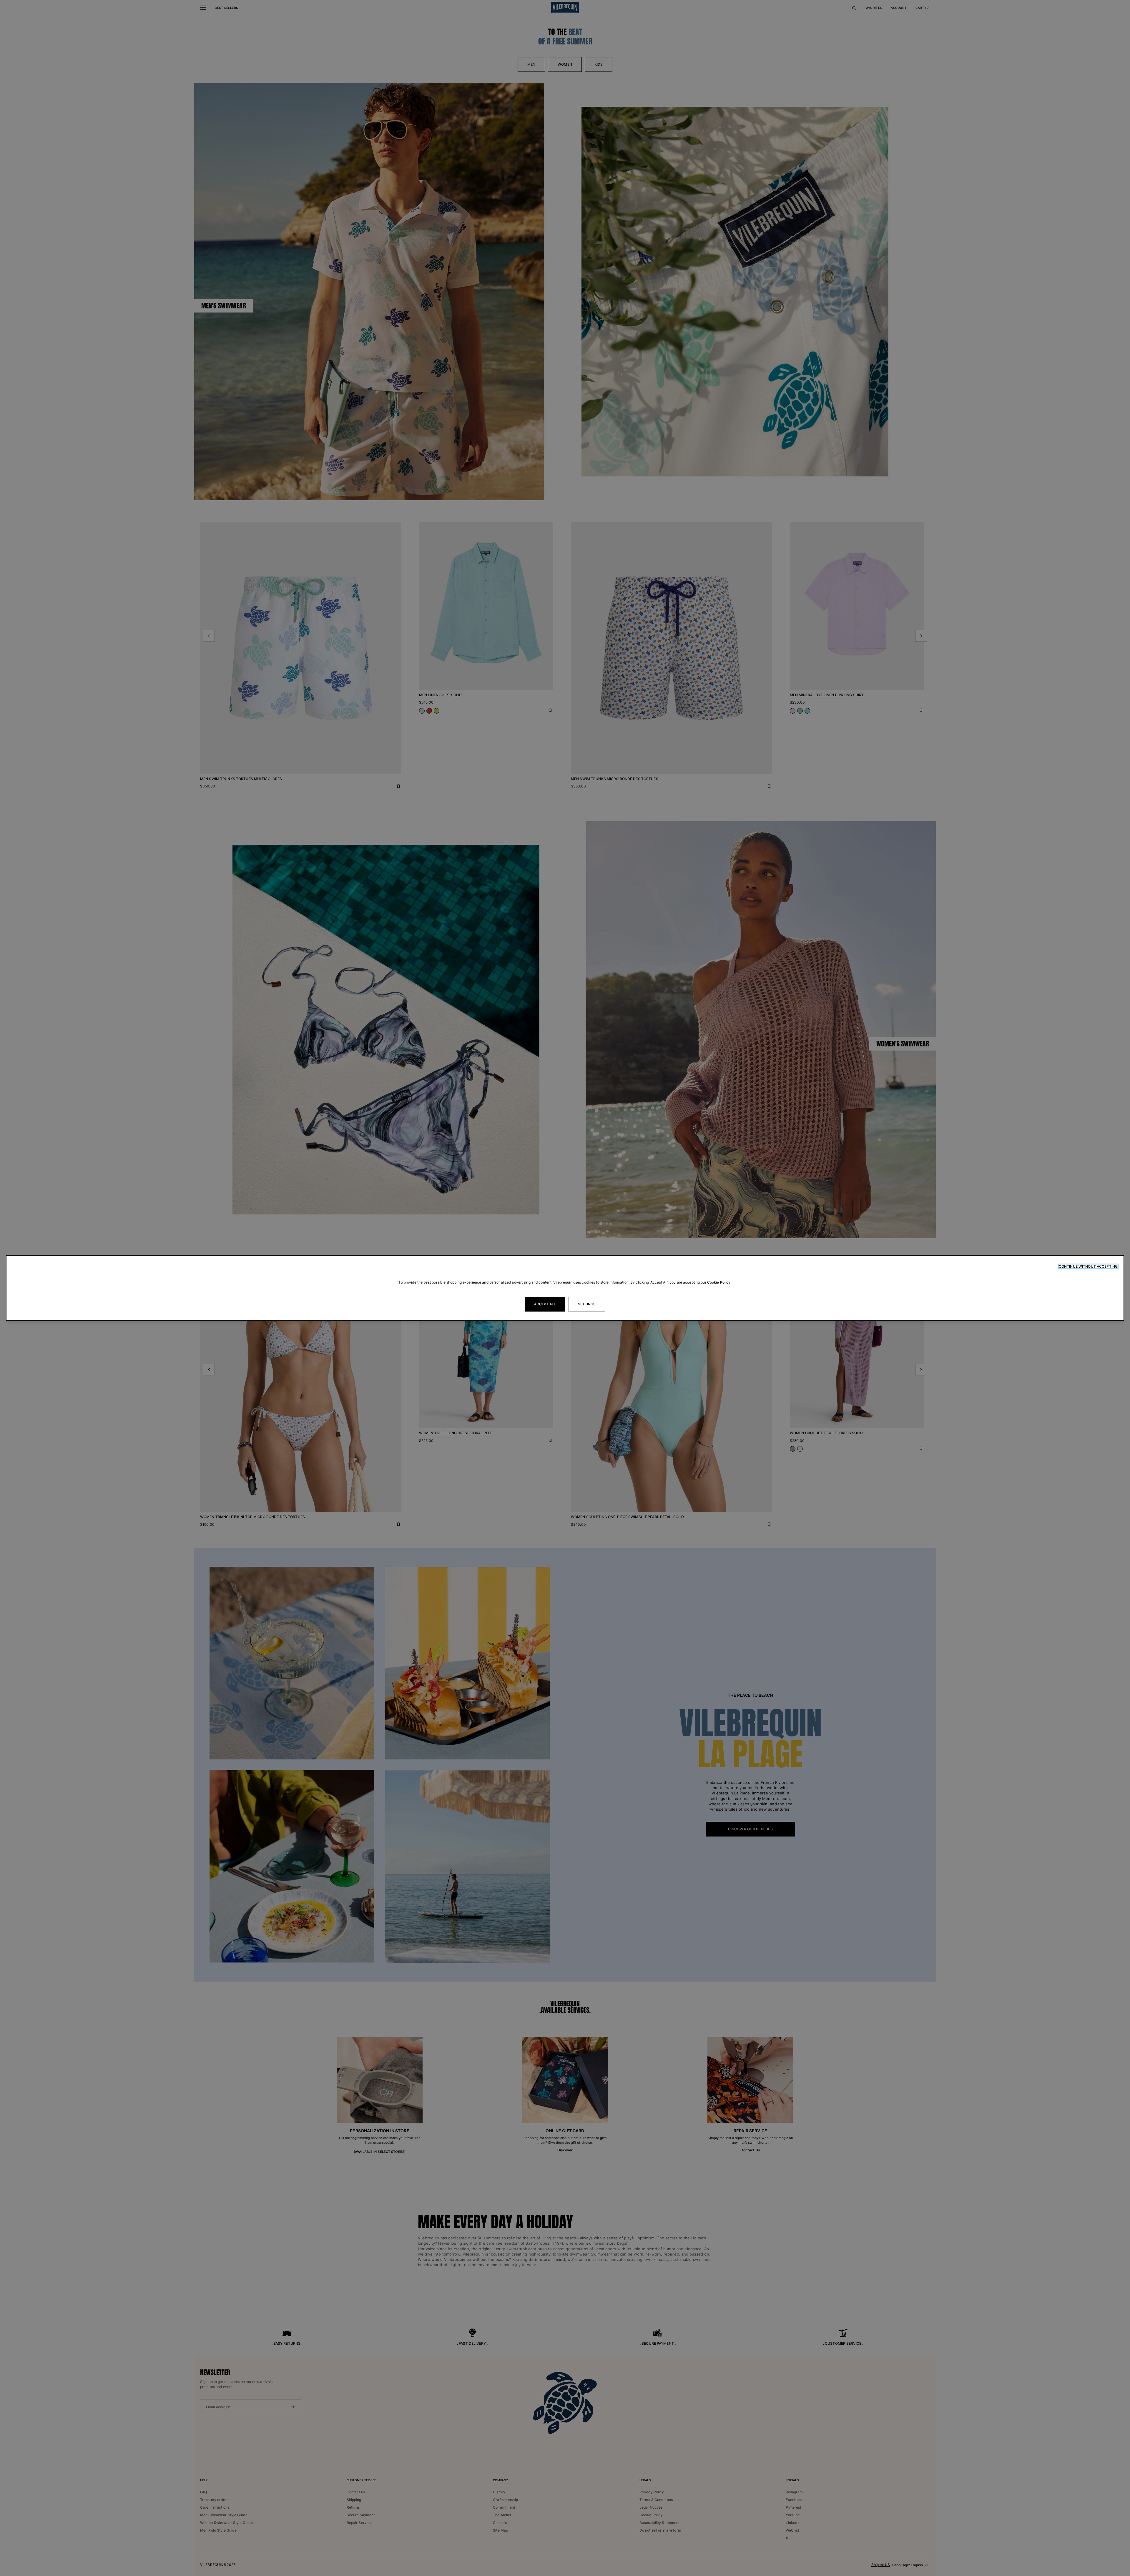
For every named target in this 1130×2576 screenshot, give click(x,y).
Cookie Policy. (719, 1282)
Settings (587, 1304)
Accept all (545, 1304)
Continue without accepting (1088, 1266)
